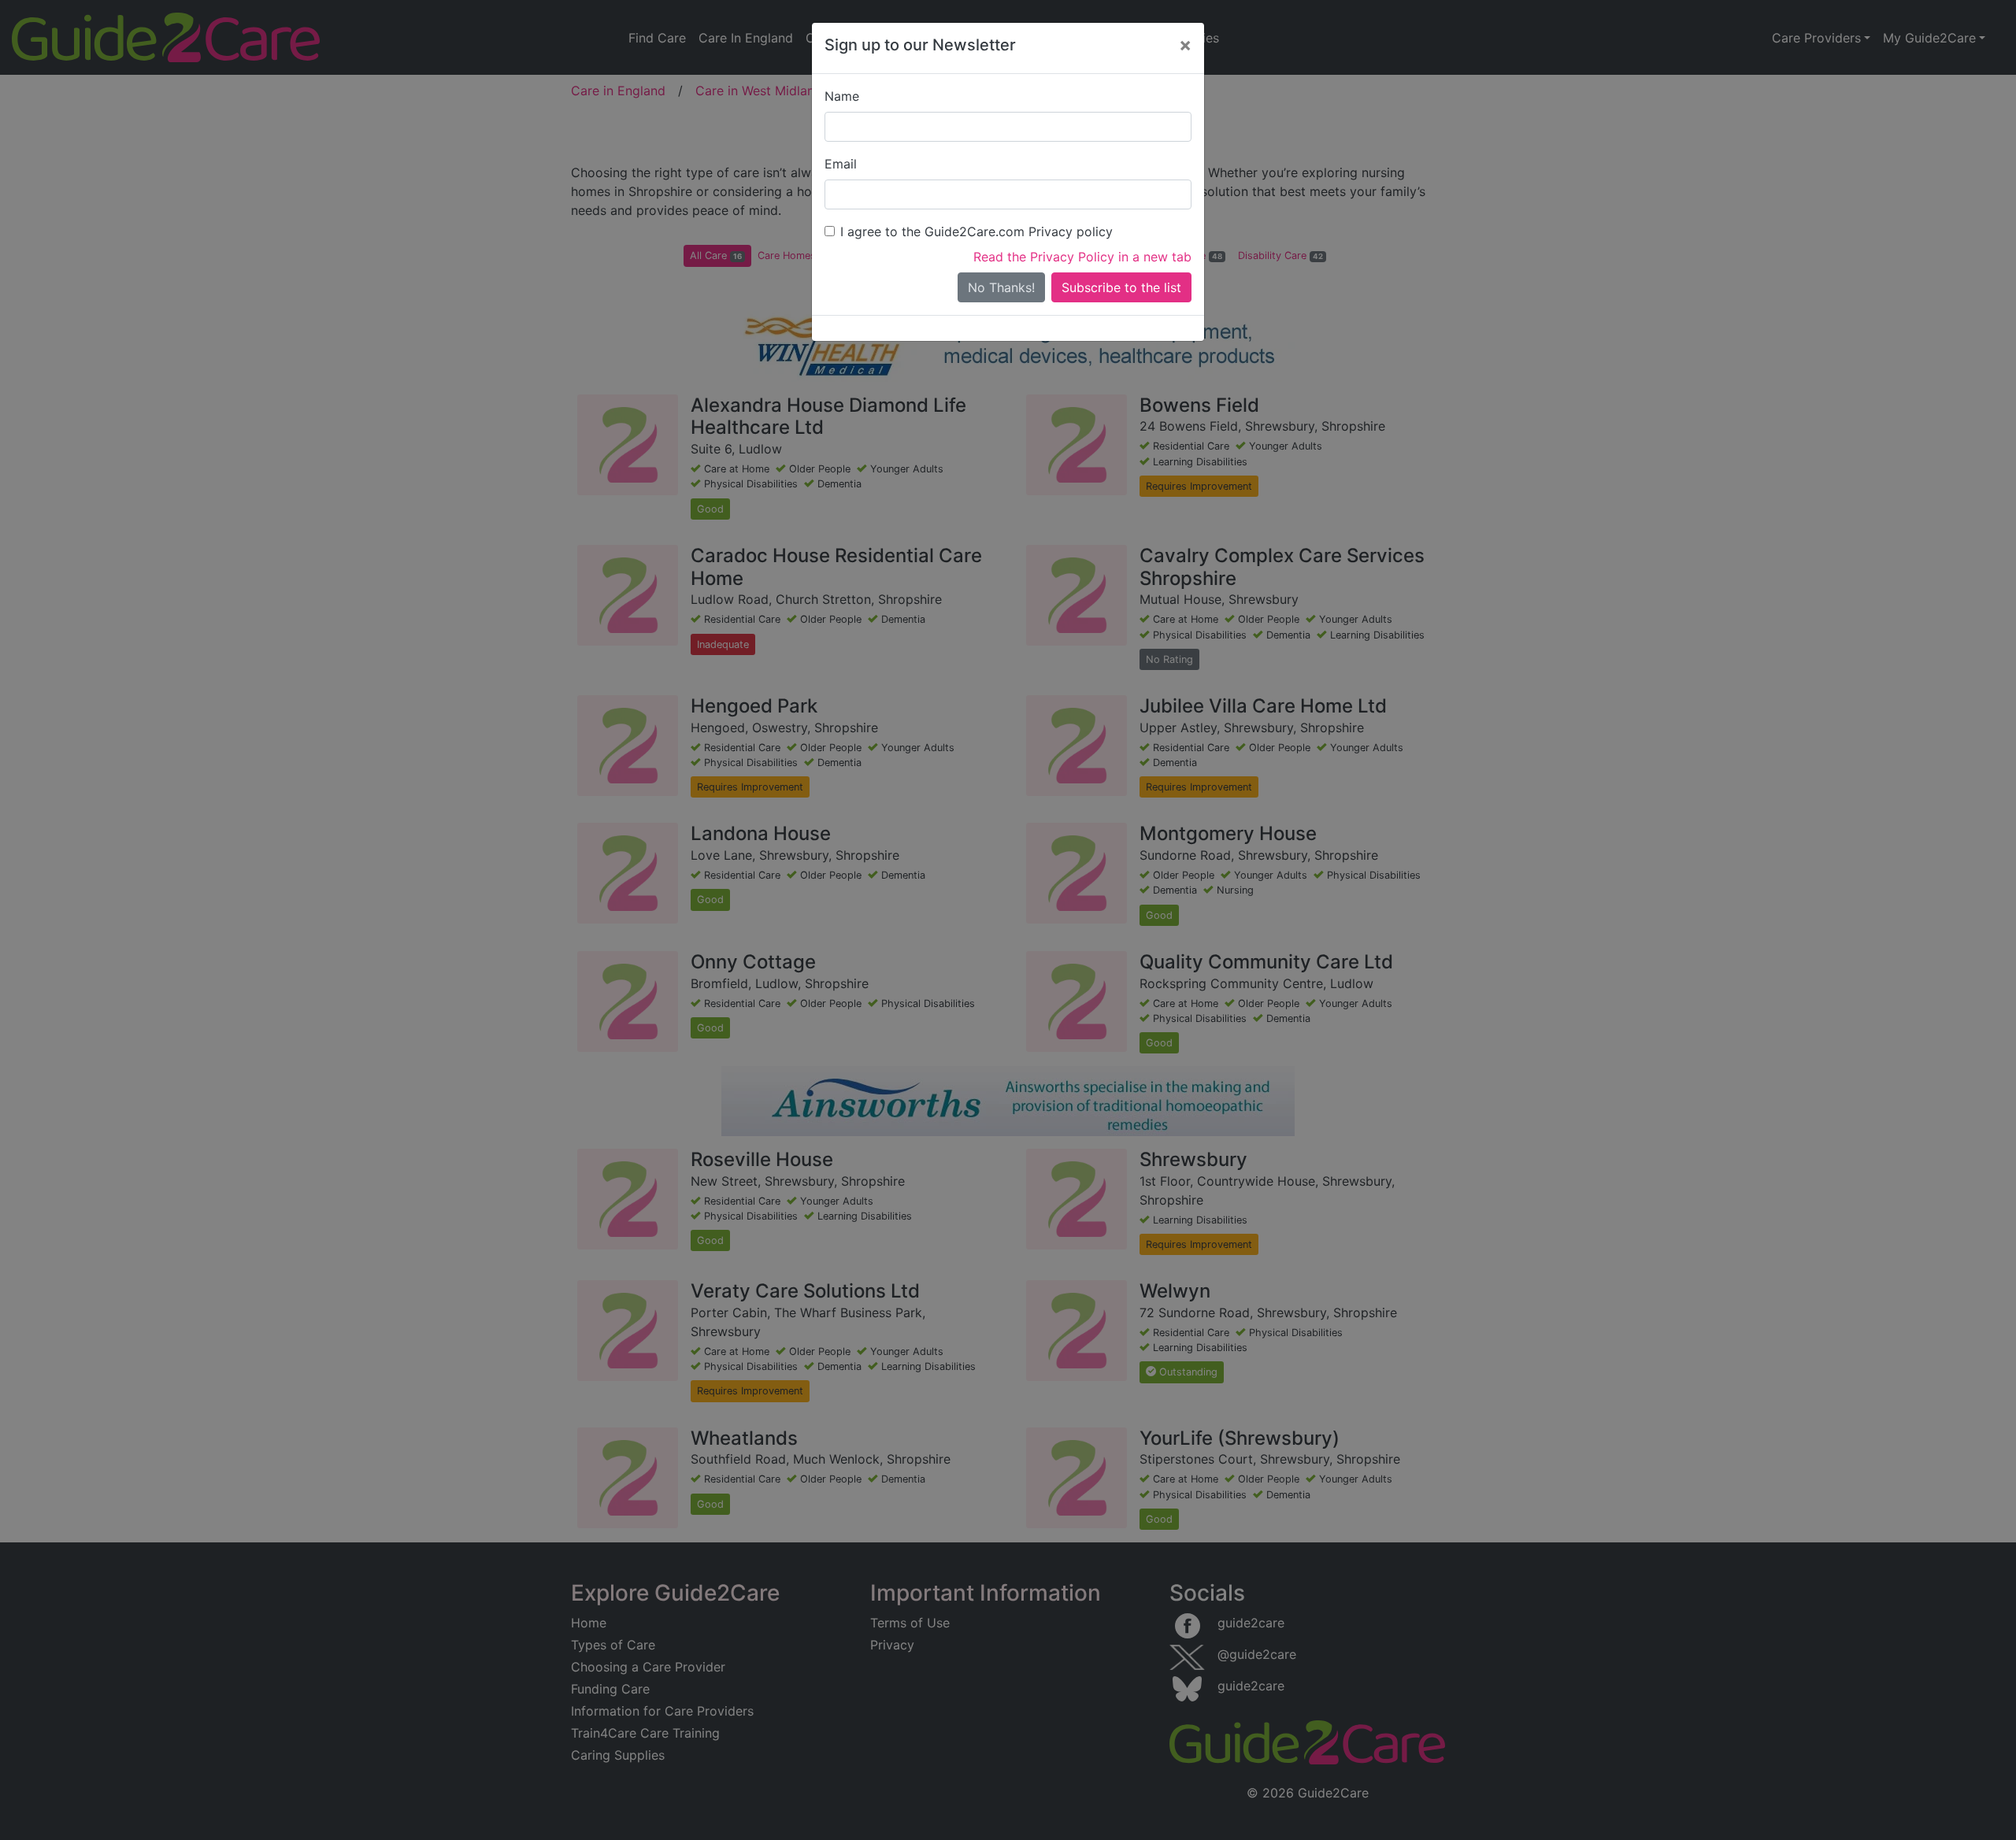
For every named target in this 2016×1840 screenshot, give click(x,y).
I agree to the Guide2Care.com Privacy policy (976, 231)
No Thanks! (1001, 287)
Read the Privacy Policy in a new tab (1082, 257)
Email (841, 164)
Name (842, 96)
